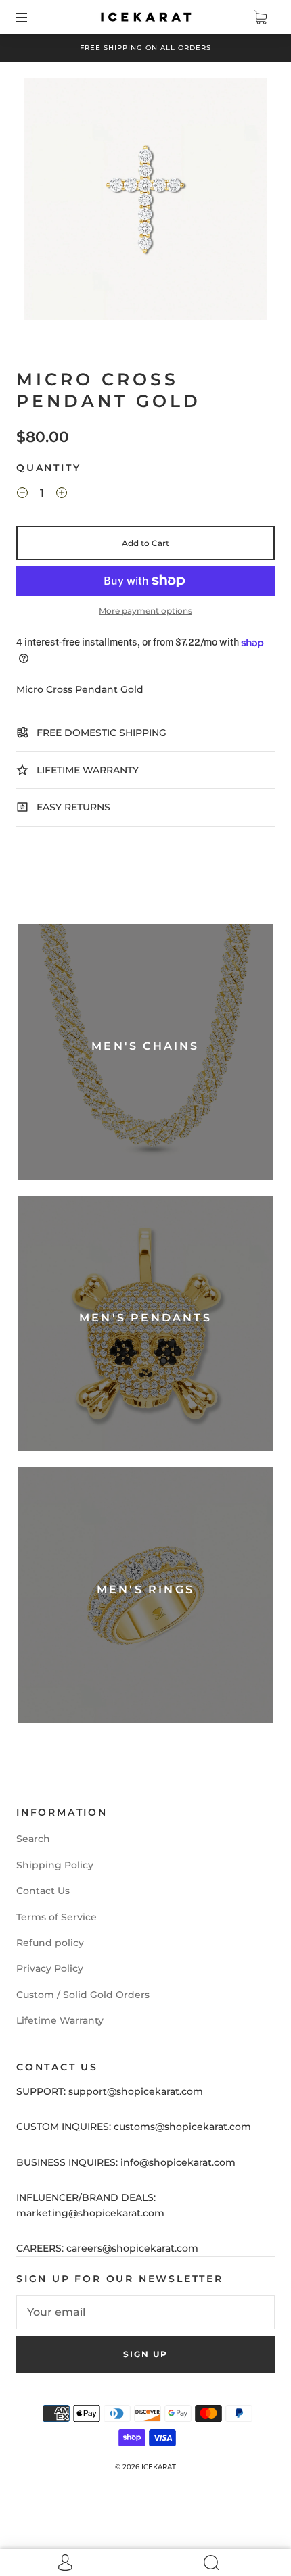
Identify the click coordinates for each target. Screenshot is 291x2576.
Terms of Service (57, 1917)
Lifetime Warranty (60, 2020)
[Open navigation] (31, 17)
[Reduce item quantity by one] (22, 495)
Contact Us (43, 1891)
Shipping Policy (55, 1865)
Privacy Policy (50, 1968)
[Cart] (260, 17)
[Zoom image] (146, 202)
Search (33, 1839)
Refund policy (50, 1943)
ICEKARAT (159, 2467)
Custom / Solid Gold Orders (83, 1995)
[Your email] (145, 2312)
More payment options (145, 611)
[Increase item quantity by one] (62, 495)
